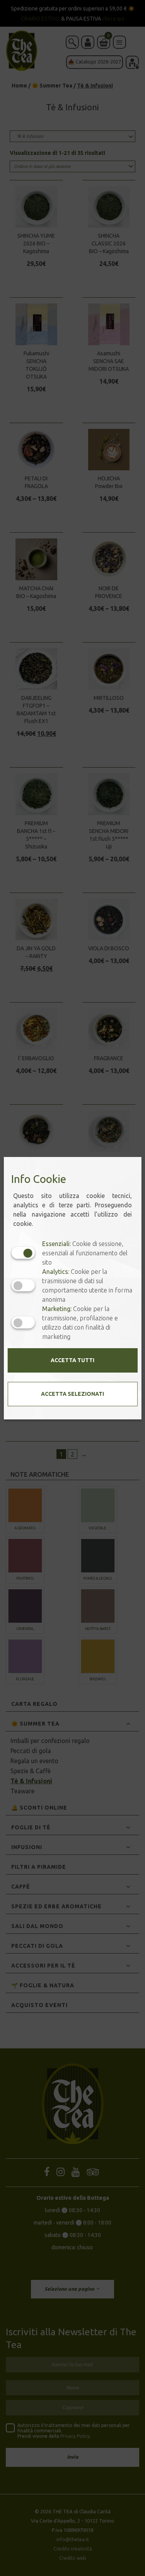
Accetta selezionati (72, 1394)
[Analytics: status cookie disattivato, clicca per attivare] (23, 1285)
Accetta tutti (72, 1360)
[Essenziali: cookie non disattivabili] (23, 1253)
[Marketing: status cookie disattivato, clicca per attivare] (23, 1322)
